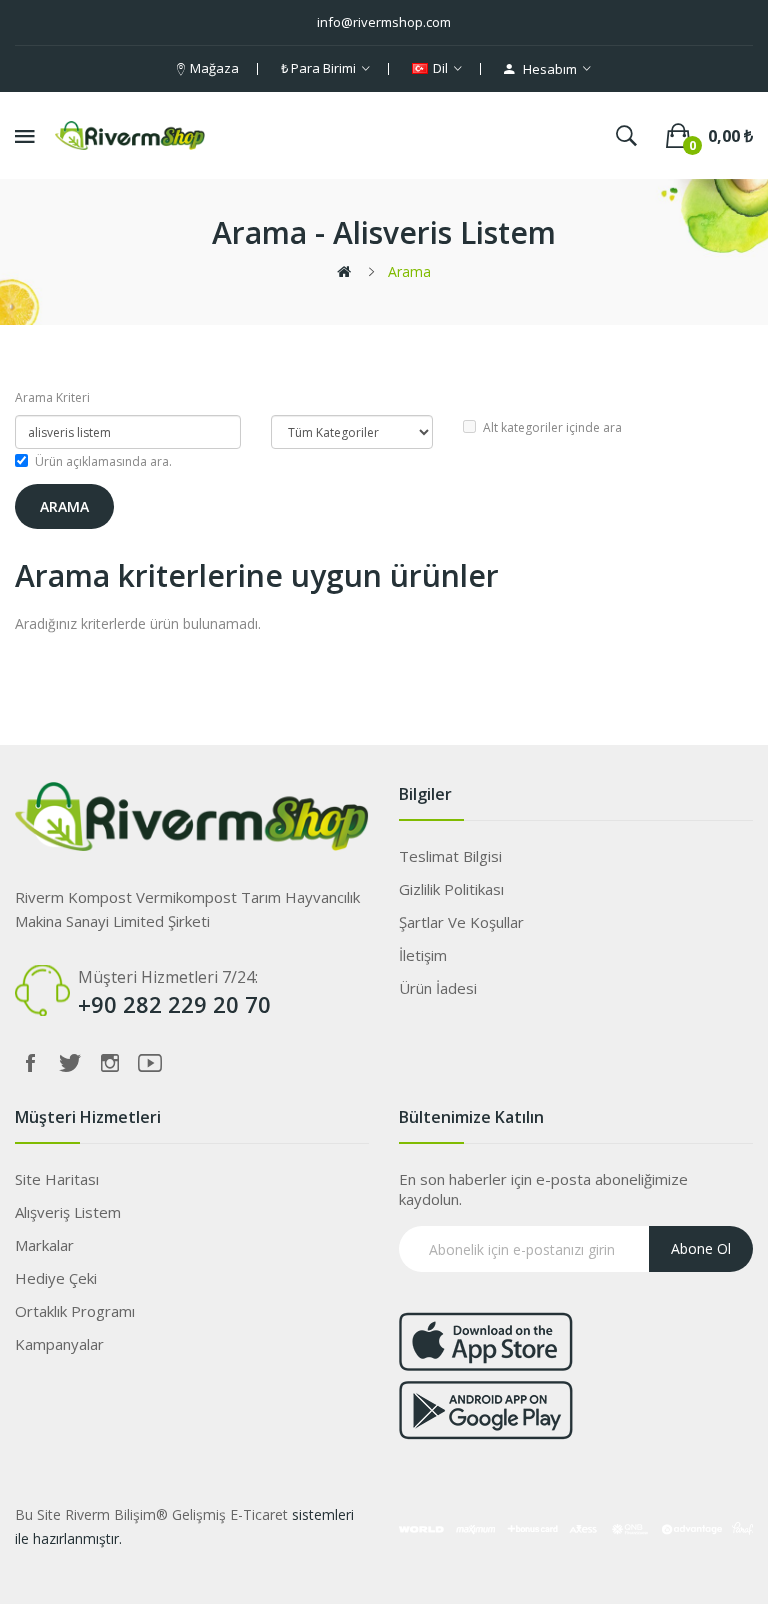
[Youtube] (150, 1063)
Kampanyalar (59, 1344)
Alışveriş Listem (68, 1212)
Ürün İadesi (438, 988)
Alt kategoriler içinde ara (552, 427)
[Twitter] (70, 1063)
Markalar (44, 1245)
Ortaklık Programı (75, 1311)
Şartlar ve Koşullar (461, 922)
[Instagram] (110, 1063)
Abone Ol (701, 1248)
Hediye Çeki (56, 1278)
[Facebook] (30, 1063)
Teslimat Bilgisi (450, 856)
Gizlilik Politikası (451, 889)
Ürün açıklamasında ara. (103, 461)
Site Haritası (57, 1179)
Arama (409, 271)
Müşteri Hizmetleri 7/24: (168, 977)
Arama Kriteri (52, 397)
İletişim (423, 955)
